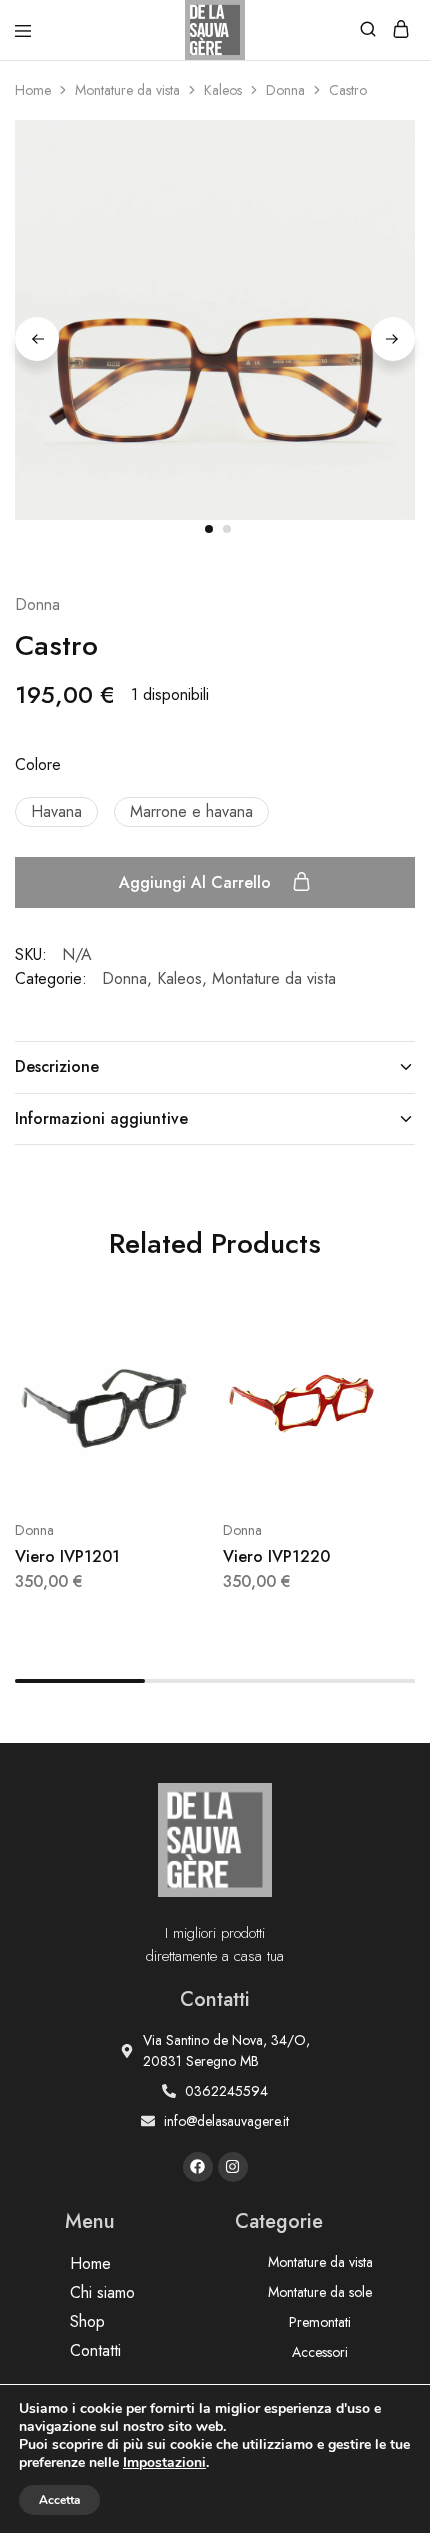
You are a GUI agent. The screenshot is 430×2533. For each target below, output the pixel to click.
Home (33, 90)
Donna (285, 90)
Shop (87, 2321)
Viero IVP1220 (276, 1556)
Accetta (59, 2500)
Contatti (95, 2350)
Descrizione (57, 1066)
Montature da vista (127, 90)
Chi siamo (102, 2292)
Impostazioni (164, 2463)
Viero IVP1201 (67, 1556)
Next (393, 339)
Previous (37, 339)
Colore (38, 764)
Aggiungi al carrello (197, 882)
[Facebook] (198, 2167)
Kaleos (223, 90)
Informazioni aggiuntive (101, 1118)
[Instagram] (233, 2167)
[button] (56, 812)
